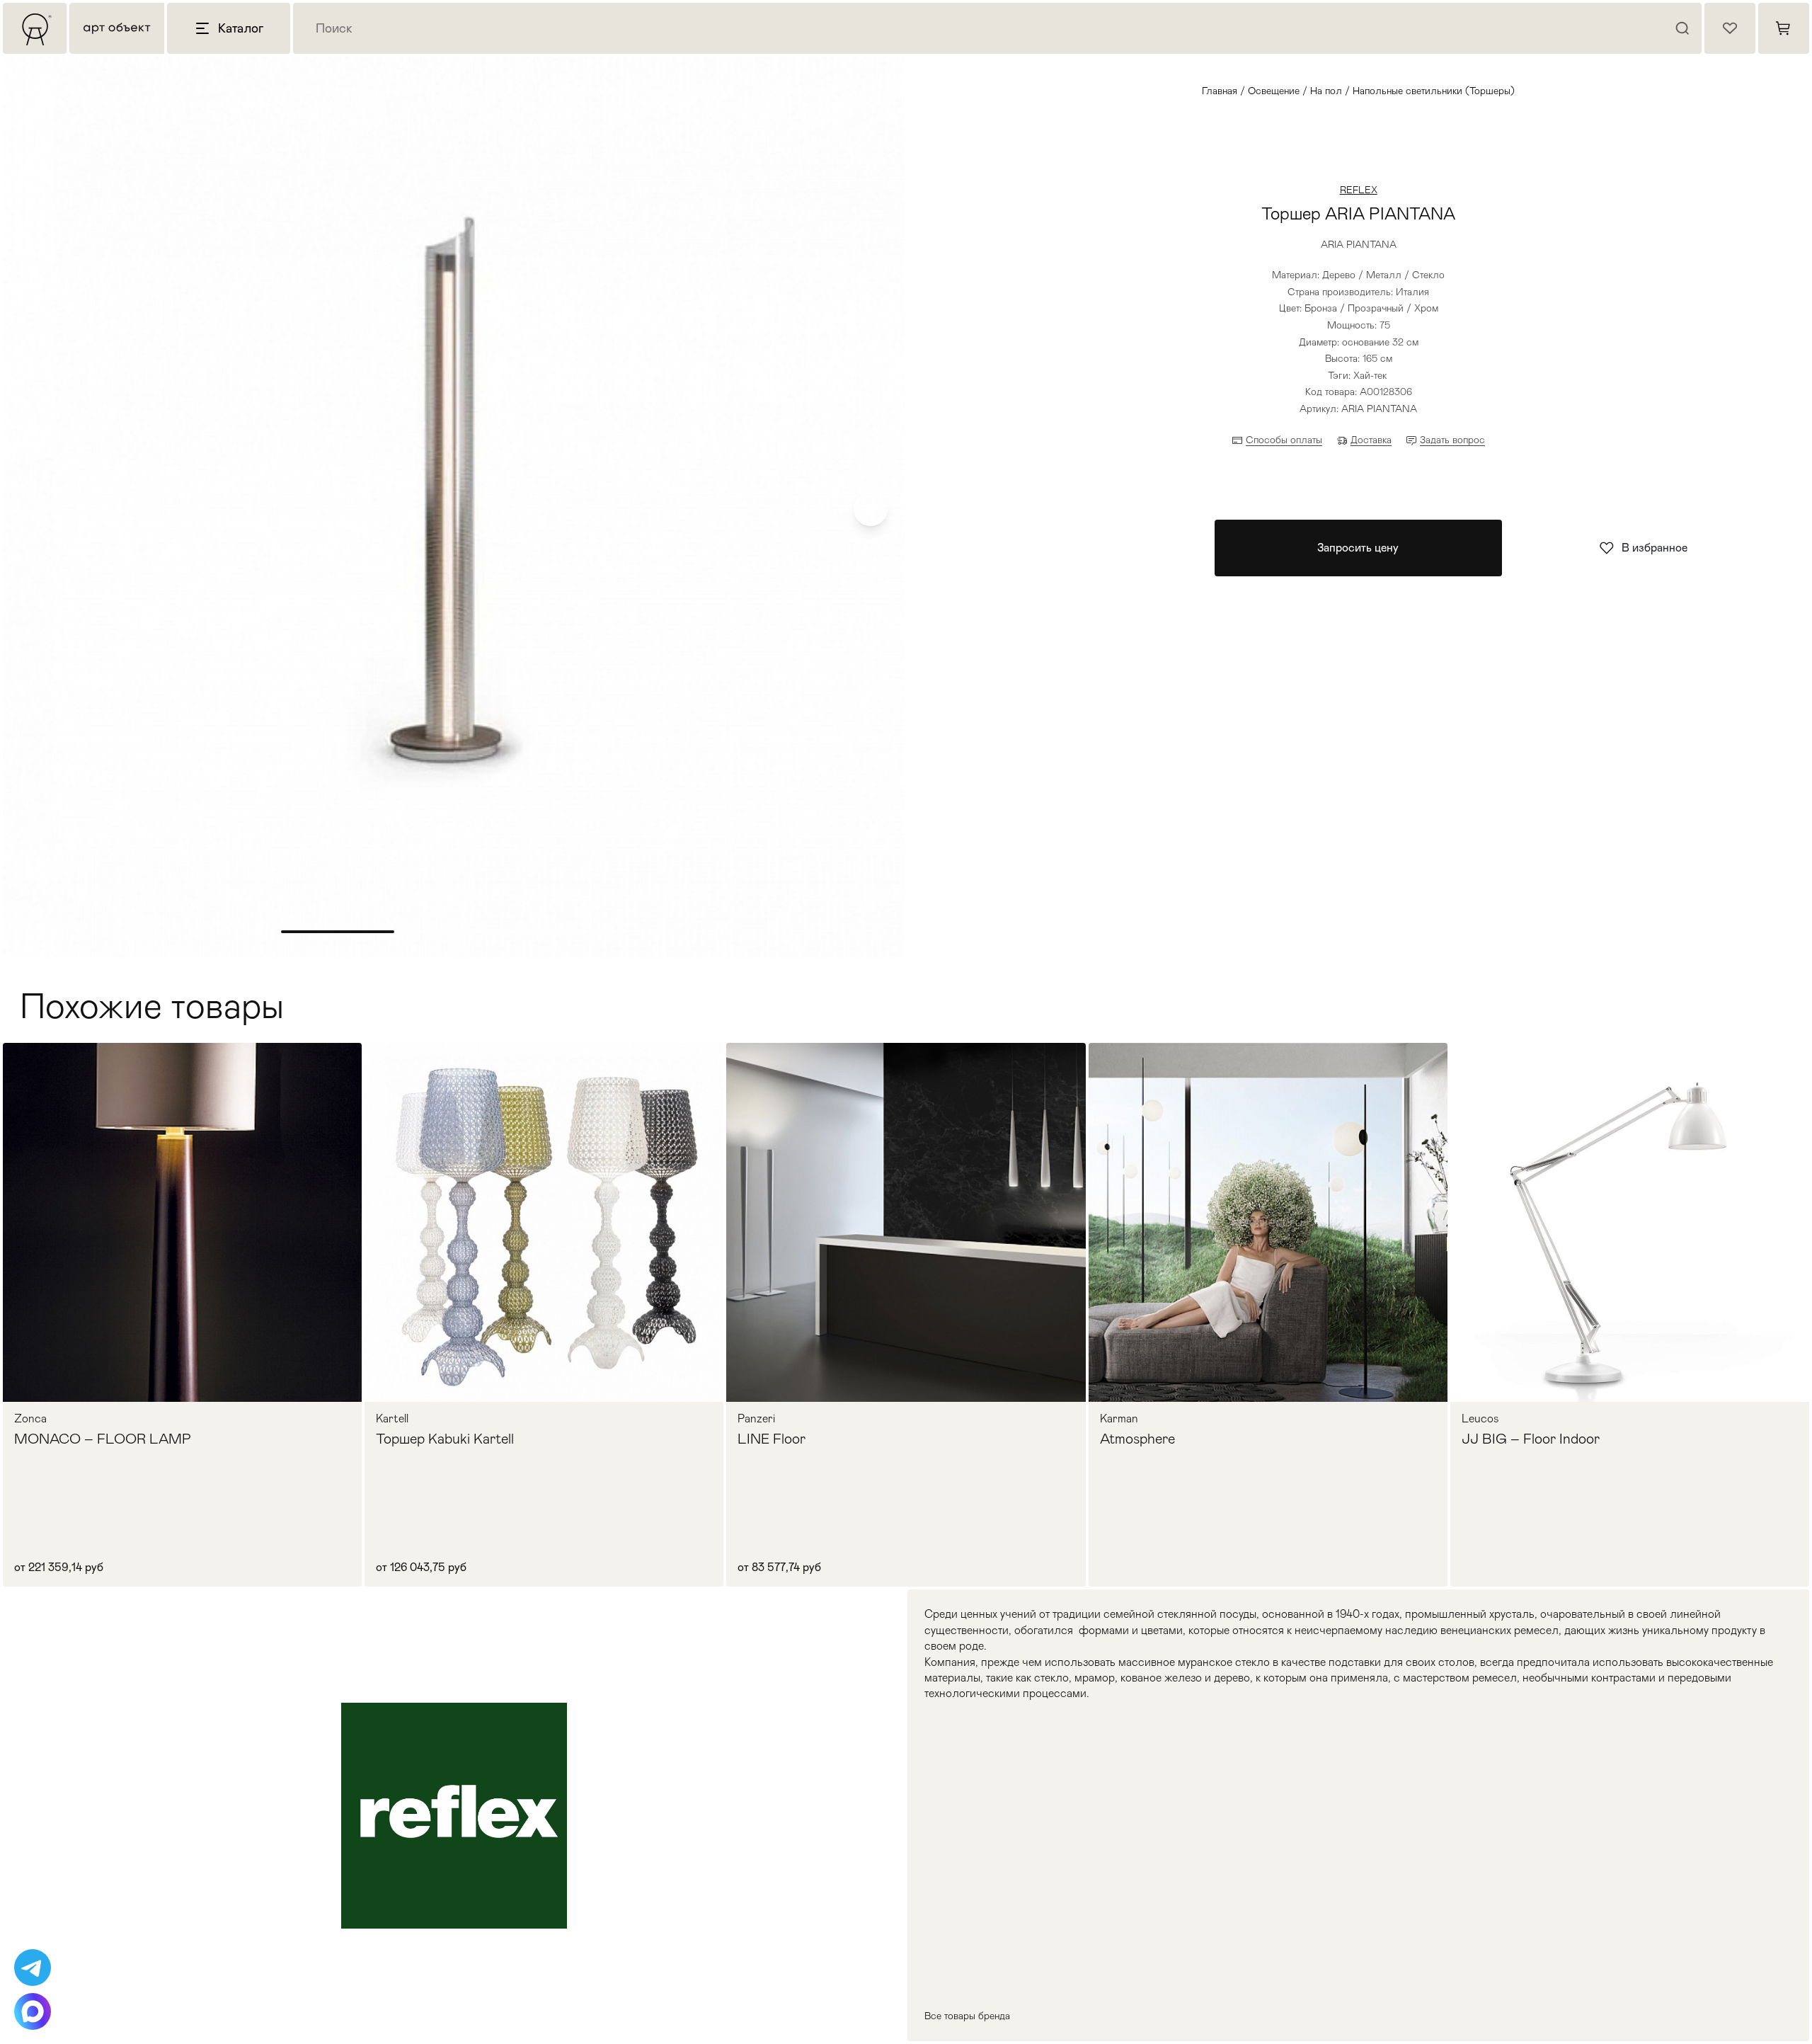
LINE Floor (772, 1439)
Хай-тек (1370, 375)
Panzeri (756, 1419)
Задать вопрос (1452, 440)
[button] (871, 509)
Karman (1119, 1419)
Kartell (392, 1419)
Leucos (1480, 1419)
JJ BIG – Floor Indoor (1531, 1439)
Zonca (30, 1419)
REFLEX (1359, 190)
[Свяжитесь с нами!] (33, 1968)
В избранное (1655, 548)
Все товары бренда (967, 2016)
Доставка (1371, 440)
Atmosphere (1137, 1439)
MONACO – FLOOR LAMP (103, 1439)
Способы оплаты (1284, 440)
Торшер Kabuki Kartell (445, 1439)
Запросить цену (1358, 548)
